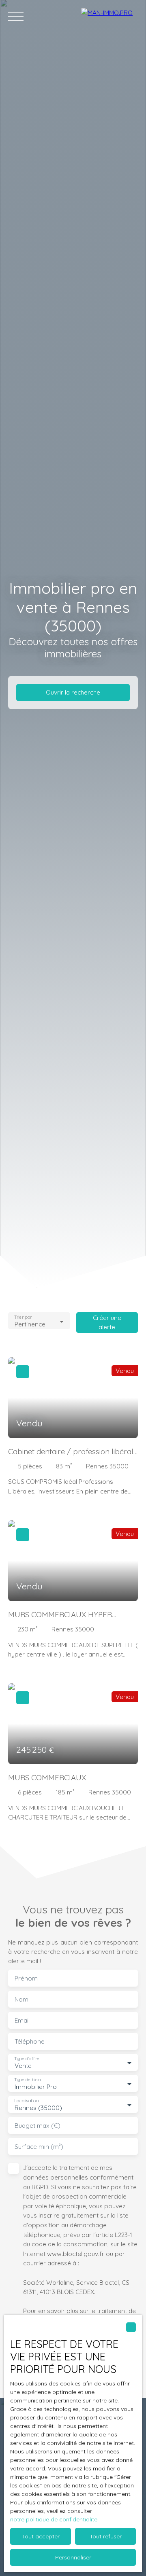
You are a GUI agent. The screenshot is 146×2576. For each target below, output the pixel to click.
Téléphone (30, 2041)
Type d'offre (27, 2059)
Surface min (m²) (39, 2147)
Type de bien (27, 2080)
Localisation (26, 2101)
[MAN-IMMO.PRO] (109, 16)
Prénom (26, 1978)
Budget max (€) (38, 2126)
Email (22, 2020)
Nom (21, 1999)
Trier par (23, 1317)
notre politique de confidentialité (54, 2519)
